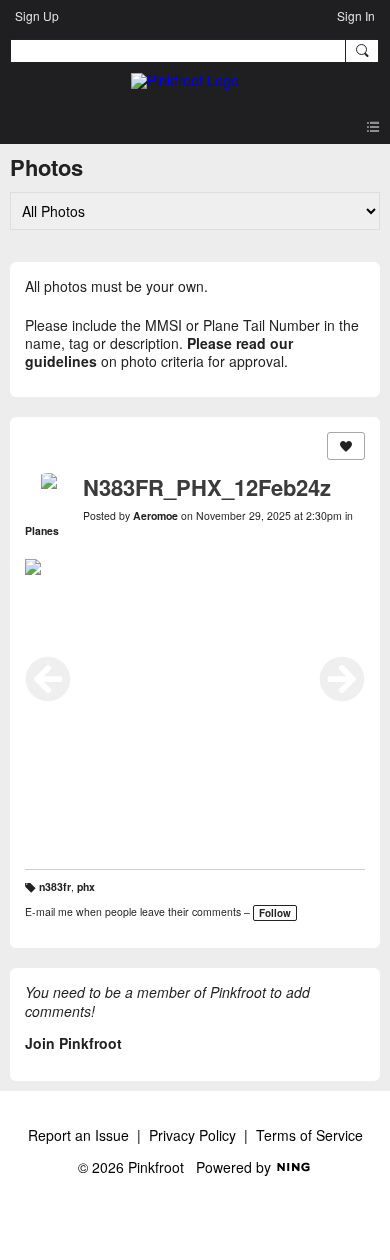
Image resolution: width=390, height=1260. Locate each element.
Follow (275, 913)
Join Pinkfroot (73, 1043)
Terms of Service (309, 1135)
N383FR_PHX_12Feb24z (207, 487)
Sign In (356, 15)
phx (86, 886)
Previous (48, 679)
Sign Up (37, 15)
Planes (42, 530)
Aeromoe (155, 515)
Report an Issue (78, 1135)
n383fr (55, 886)
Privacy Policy (192, 1135)
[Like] (346, 446)
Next (342, 679)
